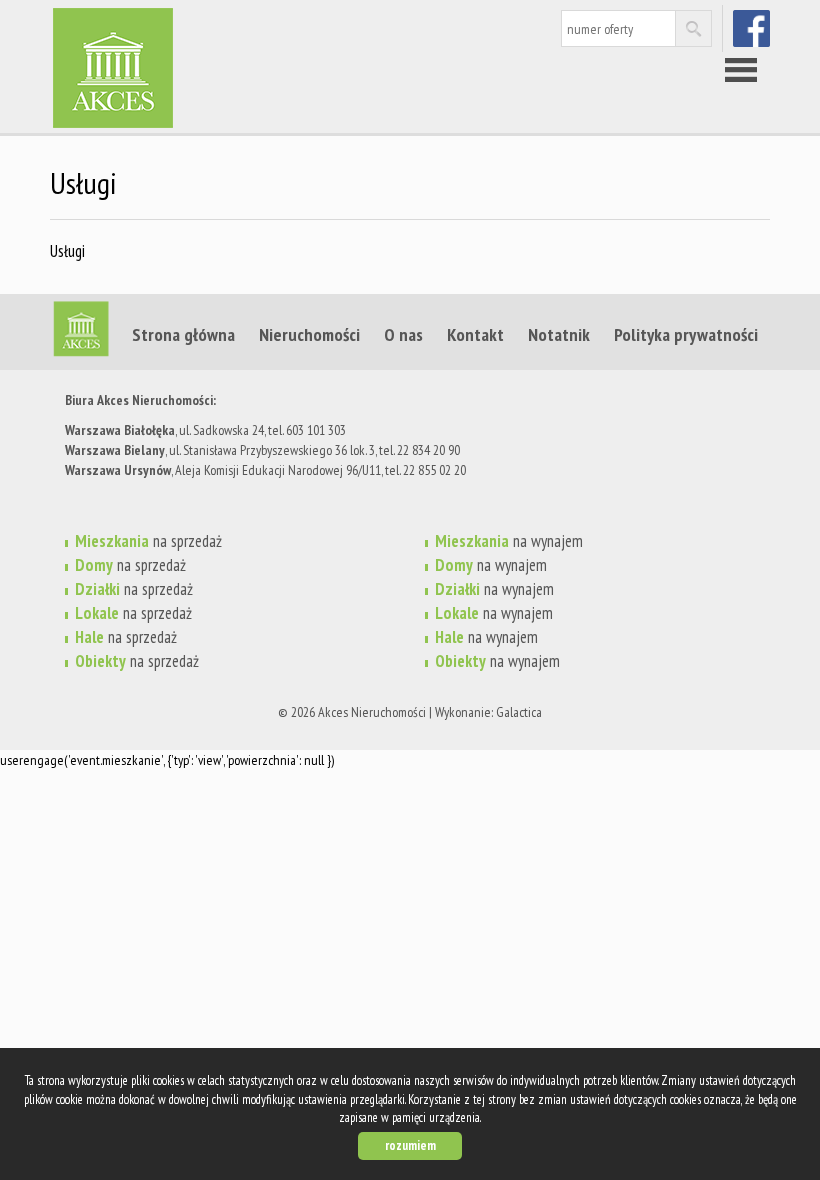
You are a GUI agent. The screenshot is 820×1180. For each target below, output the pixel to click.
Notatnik (559, 334)
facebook (753, 28)
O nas (403, 334)
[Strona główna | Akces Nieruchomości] (205, 39)
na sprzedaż (148, 541)
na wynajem (509, 541)
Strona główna (183, 334)
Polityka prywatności (686, 334)
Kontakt (475, 334)
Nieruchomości (309, 334)
